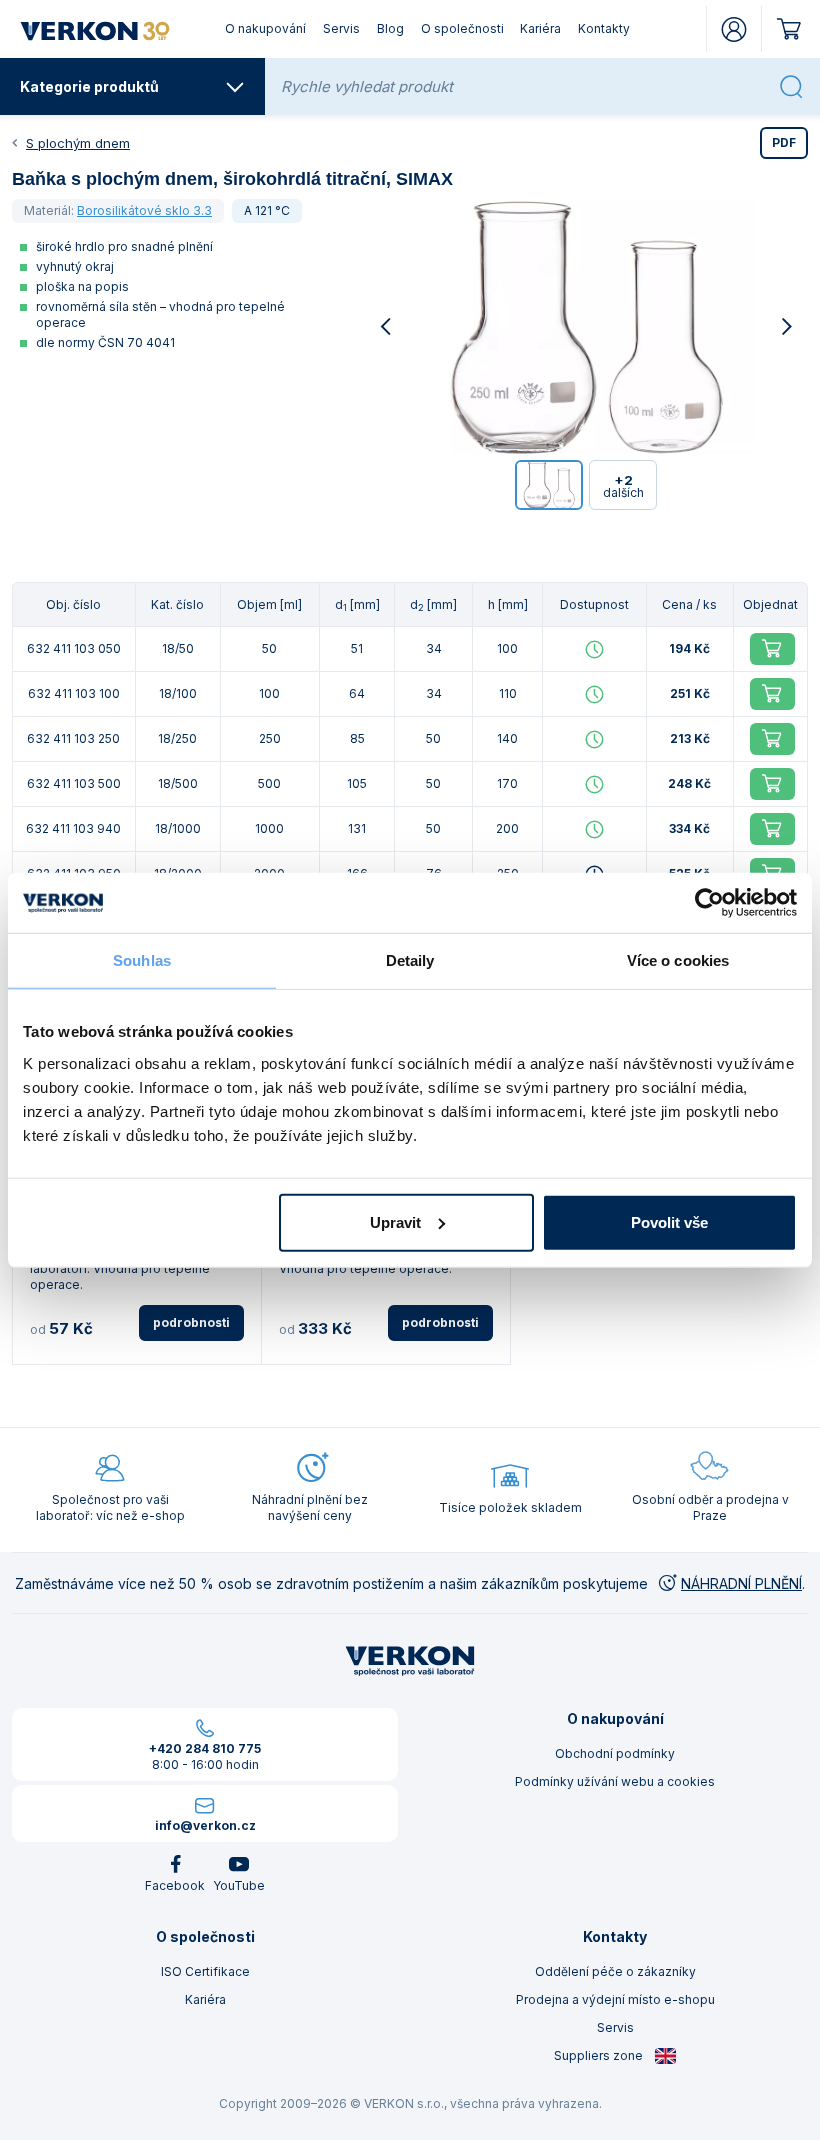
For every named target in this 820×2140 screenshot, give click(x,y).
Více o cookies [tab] (678, 960)
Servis (341, 28)
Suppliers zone (600, 2055)
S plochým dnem (78, 143)
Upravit (395, 1221)
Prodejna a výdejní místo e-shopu (615, 1999)
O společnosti (462, 28)
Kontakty (604, 28)
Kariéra (540, 28)
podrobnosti (191, 1322)
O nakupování (265, 28)
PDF (784, 142)
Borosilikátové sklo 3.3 (144, 210)
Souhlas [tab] (142, 960)
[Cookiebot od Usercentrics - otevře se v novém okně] (709, 903)
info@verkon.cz (205, 1825)
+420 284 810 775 (205, 1748)
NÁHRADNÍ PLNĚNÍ (741, 1583)
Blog (390, 28)
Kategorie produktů (89, 86)
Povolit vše (669, 1221)
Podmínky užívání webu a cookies (615, 1781)
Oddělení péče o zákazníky (615, 1971)
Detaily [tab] (410, 960)
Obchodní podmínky (615, 1753)
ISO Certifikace (205, 1971)
